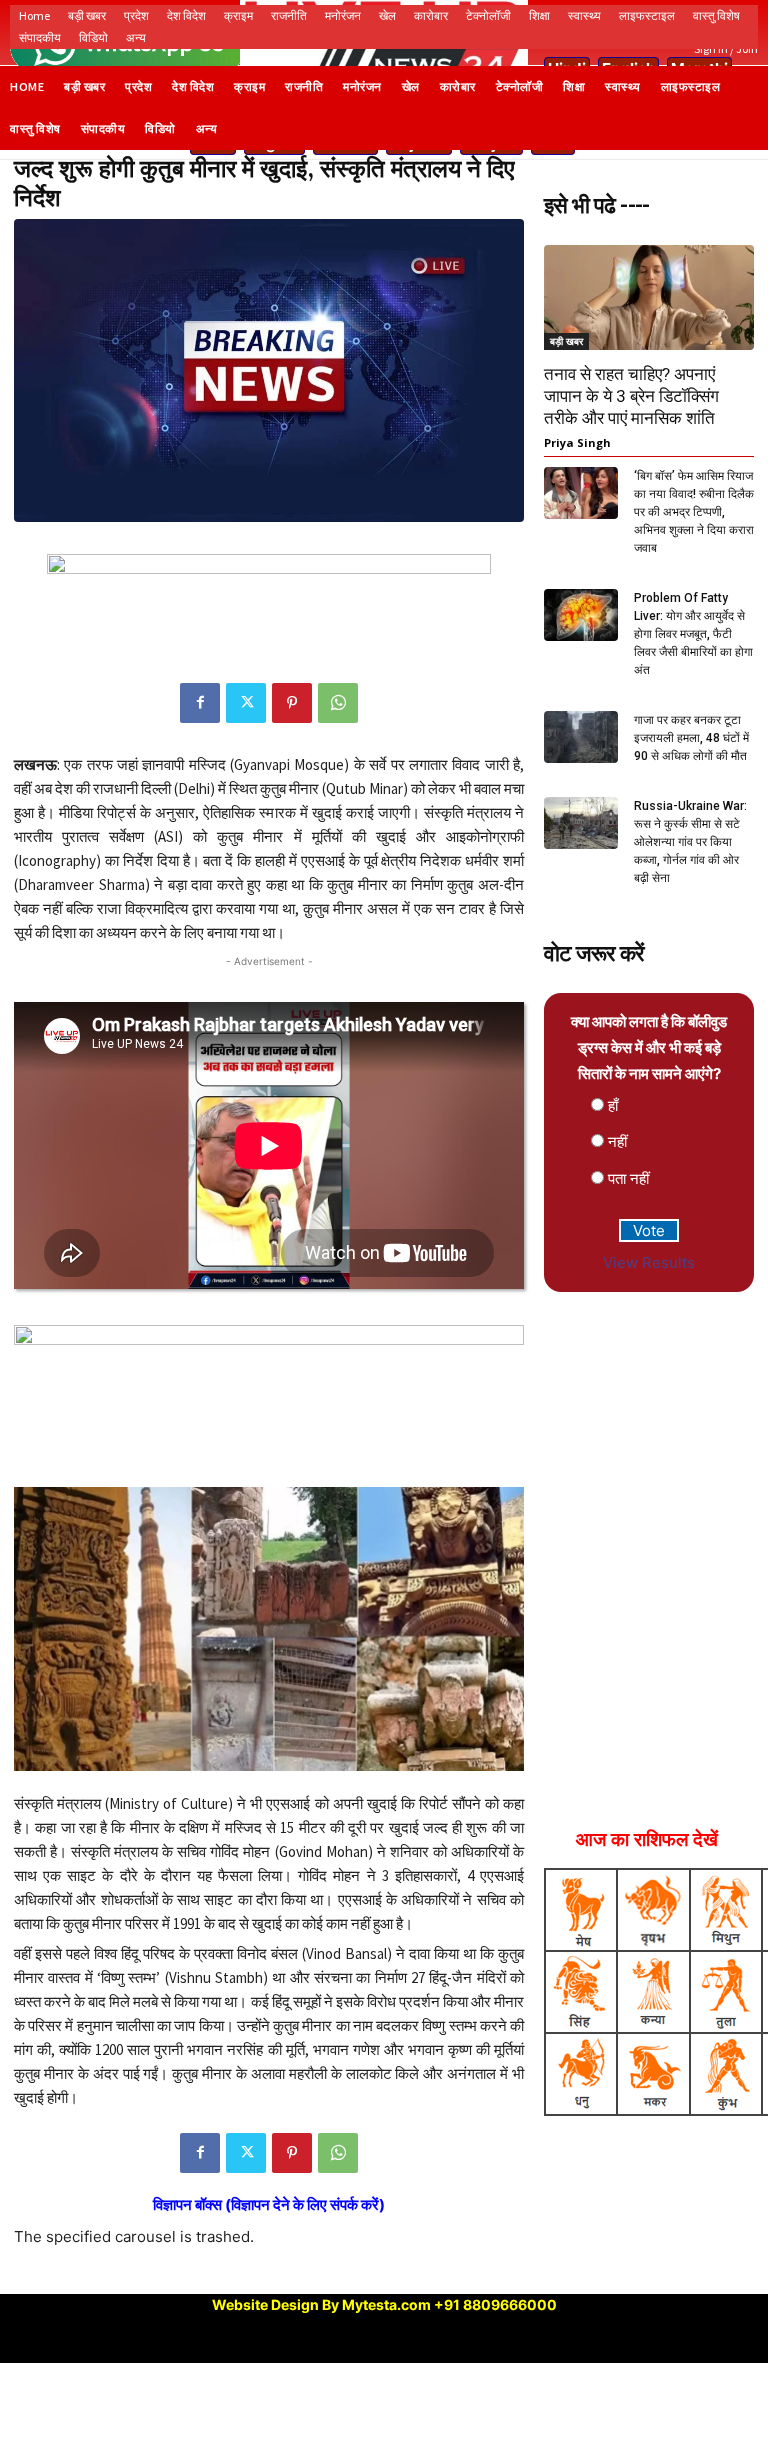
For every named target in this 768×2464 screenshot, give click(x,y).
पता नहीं (628, 1178)
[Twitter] (246, 703)
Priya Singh (577, 442)
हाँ (613, 1105)
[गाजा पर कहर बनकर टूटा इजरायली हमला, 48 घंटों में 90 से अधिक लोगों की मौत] (581, 736)
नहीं (617, 1141)
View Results (649, 1262)
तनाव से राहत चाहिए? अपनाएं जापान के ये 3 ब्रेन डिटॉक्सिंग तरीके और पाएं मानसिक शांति (631, 396)
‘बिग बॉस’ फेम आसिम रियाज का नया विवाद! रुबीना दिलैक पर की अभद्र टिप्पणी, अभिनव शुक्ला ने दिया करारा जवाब (694, 512)
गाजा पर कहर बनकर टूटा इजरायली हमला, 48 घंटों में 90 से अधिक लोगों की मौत (691, 738)
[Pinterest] (292, 703)
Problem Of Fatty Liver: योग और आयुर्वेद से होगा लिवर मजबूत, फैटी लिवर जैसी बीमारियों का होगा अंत (693, 634)
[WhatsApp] (338, 703)
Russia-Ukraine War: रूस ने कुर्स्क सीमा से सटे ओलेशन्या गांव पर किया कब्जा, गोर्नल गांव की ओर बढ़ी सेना (690, 842)
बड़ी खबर (566, 341)
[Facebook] (200, 703)
